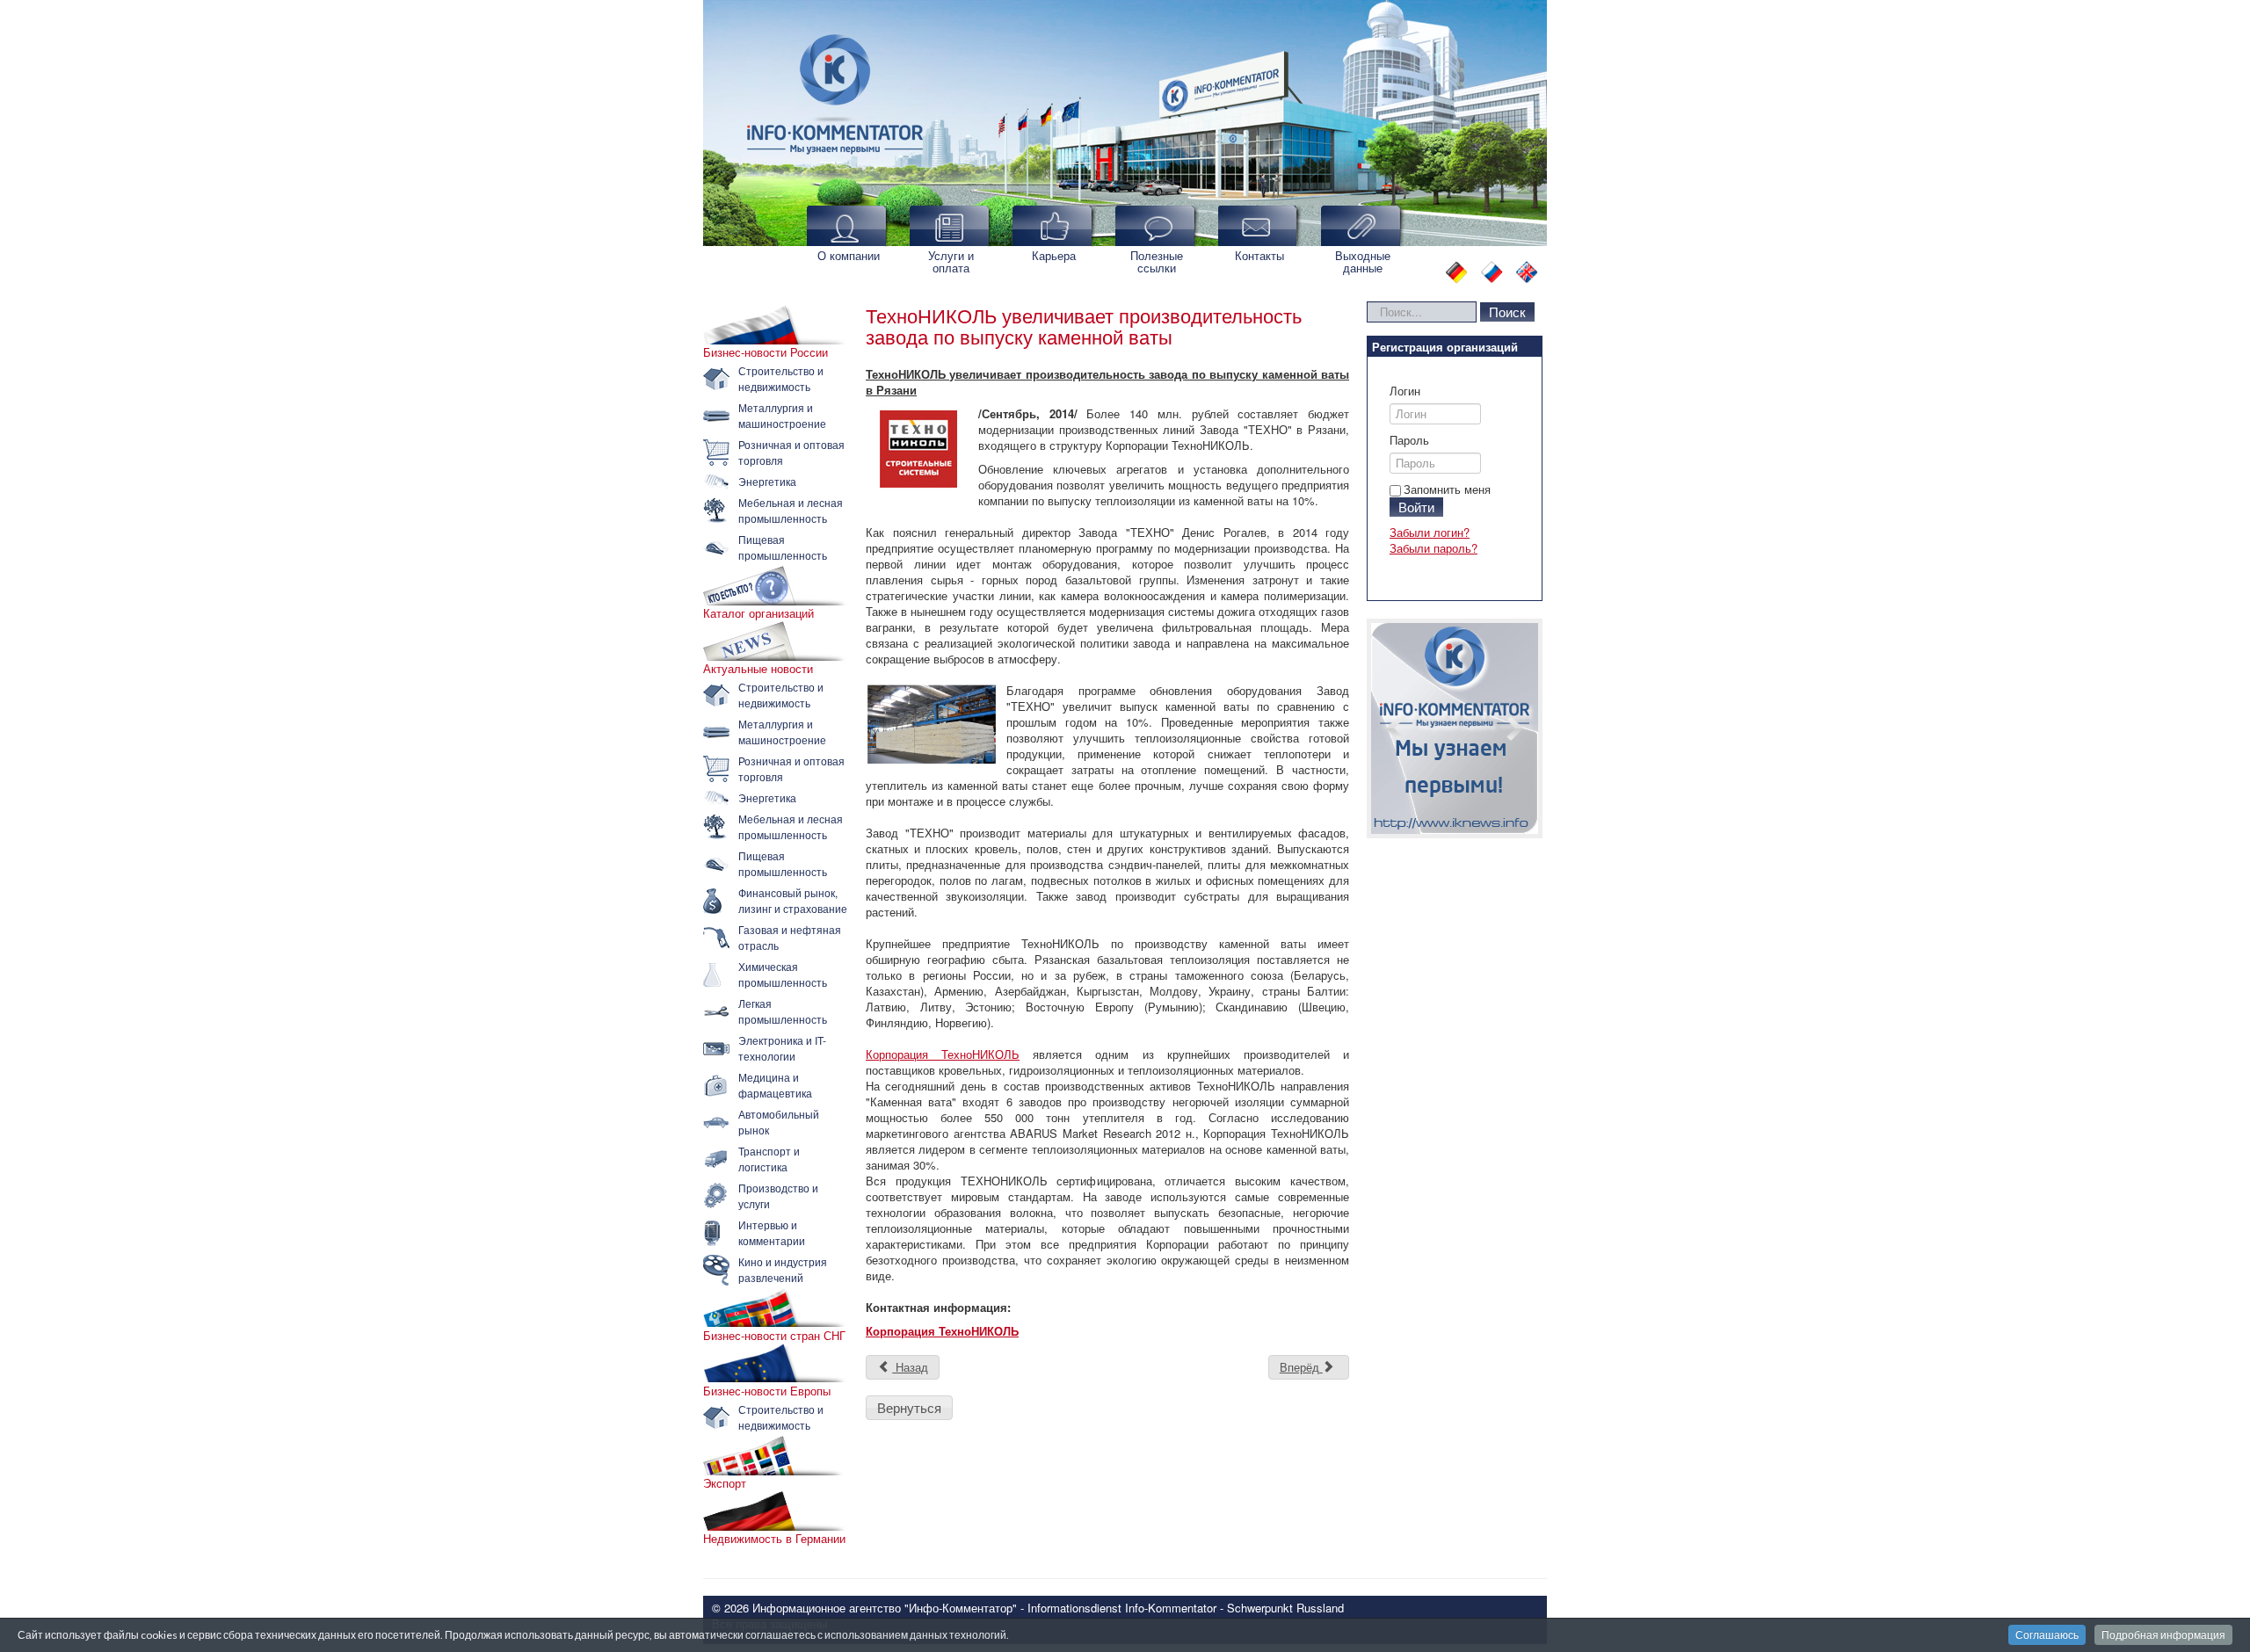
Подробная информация (2163, 1635)
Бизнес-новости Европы (767, 1391)
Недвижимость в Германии (774, 1539)
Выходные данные (1363, 261)
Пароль (1409, 440)
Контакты (1259, 255)
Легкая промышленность (783, 1011)
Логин (1405, 391)
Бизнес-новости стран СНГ (774, 1336)
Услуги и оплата (951, 261)
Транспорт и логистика (769, 1159)
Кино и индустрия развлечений (783, 1269)
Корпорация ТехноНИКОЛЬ (943, 1054)
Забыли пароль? (1433, 548)
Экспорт (725, 1483)
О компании (849, 255)
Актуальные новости (758, 669)
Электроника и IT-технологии (782, 1048)
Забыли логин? (1430, 532)
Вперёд (1301, 1367)
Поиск (1507, 312)
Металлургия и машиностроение (782, 415)
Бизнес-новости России (766, 352)
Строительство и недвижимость (781, 378)
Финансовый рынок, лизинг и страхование (793, 900)
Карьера (1054, 255)
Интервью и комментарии (772, 1232)
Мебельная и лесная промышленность (791, 510)
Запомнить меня (1447, 489)
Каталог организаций (758, 613)
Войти (1416, 507)
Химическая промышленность (783, 974)
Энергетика (767, 481)
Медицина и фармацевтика (775, 1085)
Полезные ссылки (1157, 261)
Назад (910, 1367)
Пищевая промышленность (783, 547)
